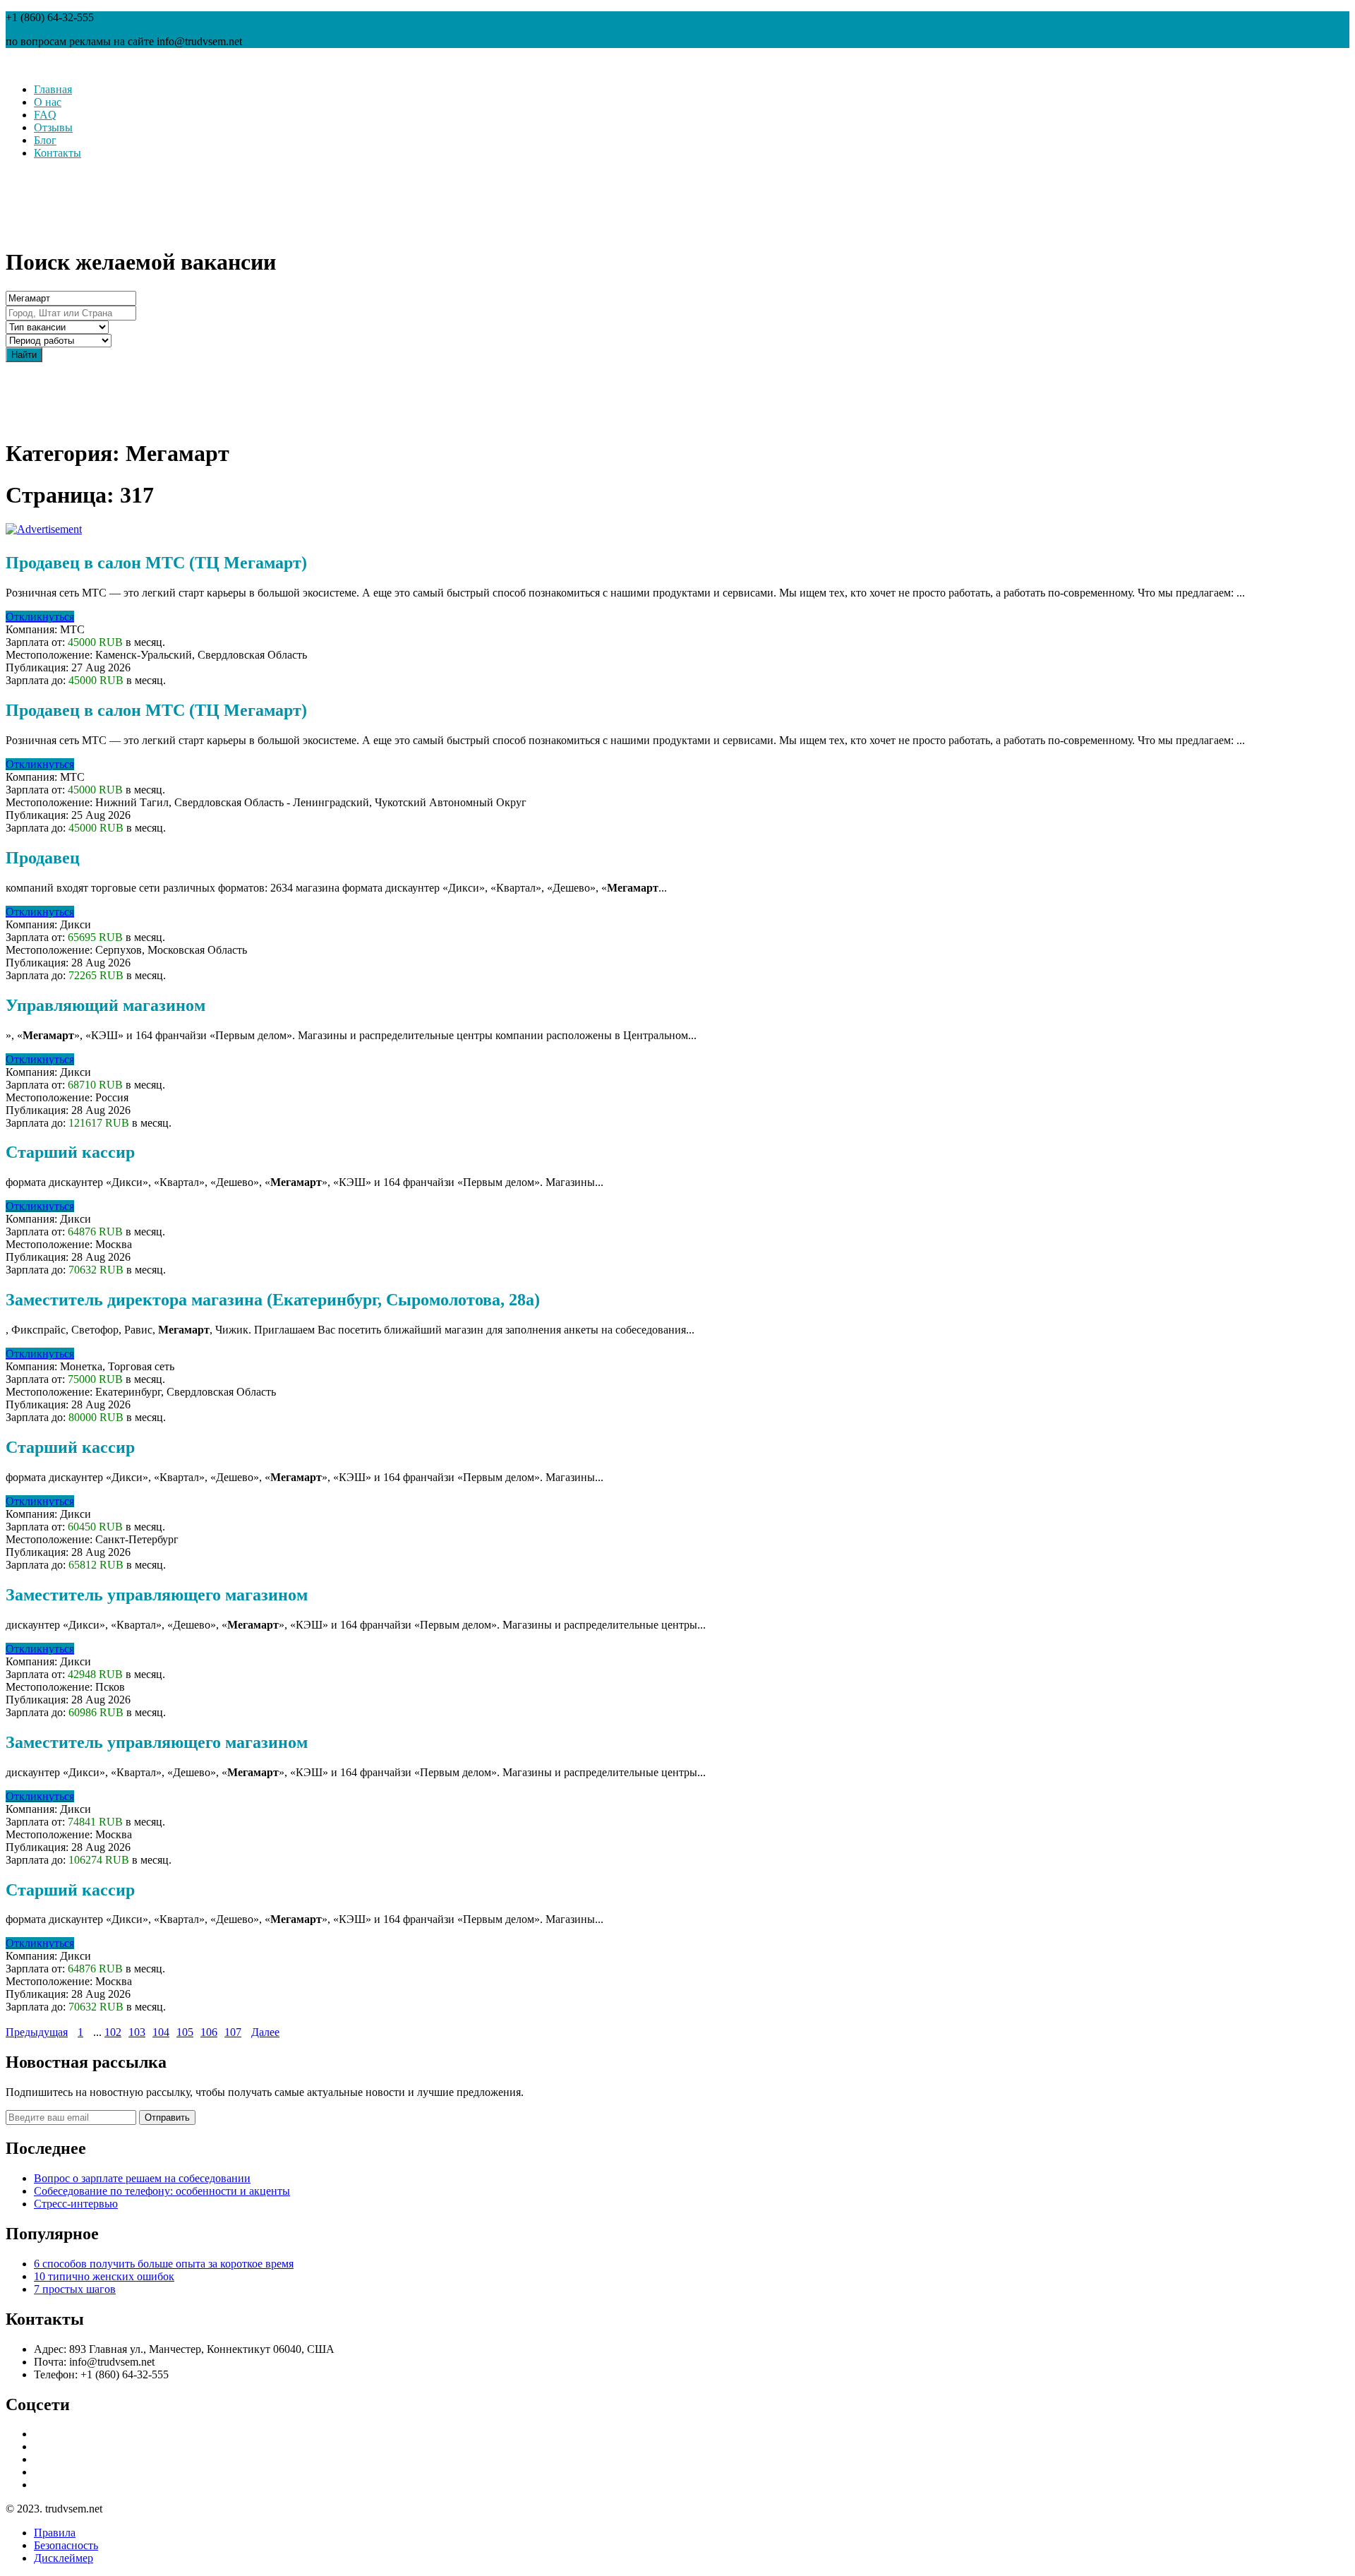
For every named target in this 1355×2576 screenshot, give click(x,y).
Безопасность (66, 2545)
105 (185, 2032)
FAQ (45, 115)
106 (209, 2032)
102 (113, 2032)
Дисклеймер (64, 2558)
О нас (48, 102)
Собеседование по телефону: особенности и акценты (162, 2191)
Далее (265, 2032)
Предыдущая (37, 2032)
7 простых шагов (75, 2289)
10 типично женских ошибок (104, 2276)
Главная (53, 89)
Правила (55, 2533)
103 (137, 2032)
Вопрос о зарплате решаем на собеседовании (142, 2178)
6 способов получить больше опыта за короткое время (164, 2264)
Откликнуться (40, 617)
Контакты (58, 153)
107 (233, 2032)
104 (161, 2032)
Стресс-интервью (76, 2204)
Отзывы (53, 127)
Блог (45, 140)
